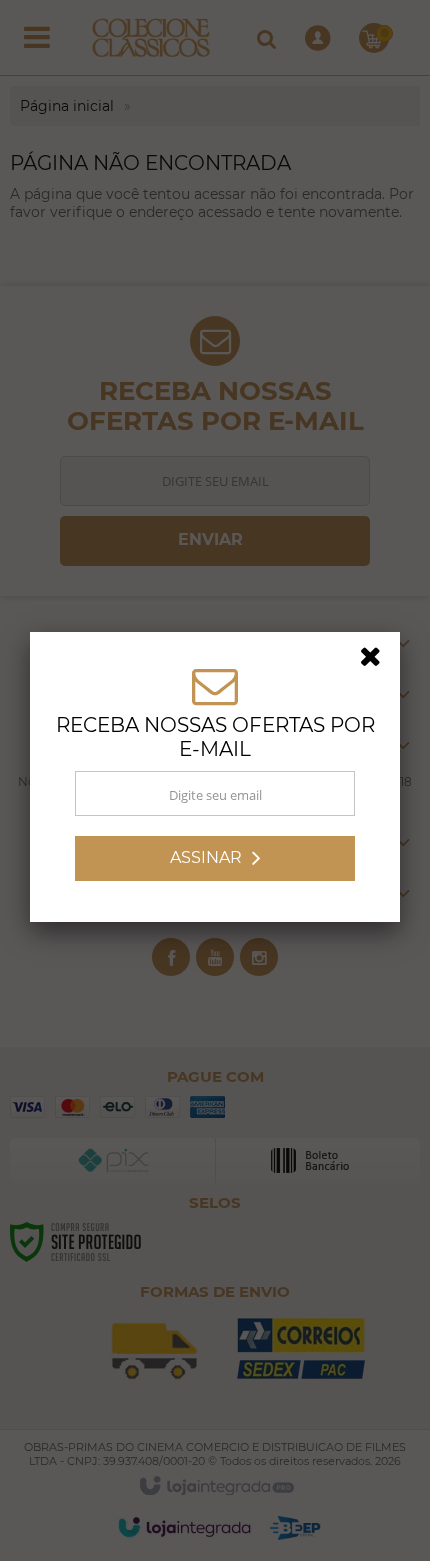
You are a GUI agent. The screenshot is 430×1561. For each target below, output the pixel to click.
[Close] (377, 663)
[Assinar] (215, 861)
